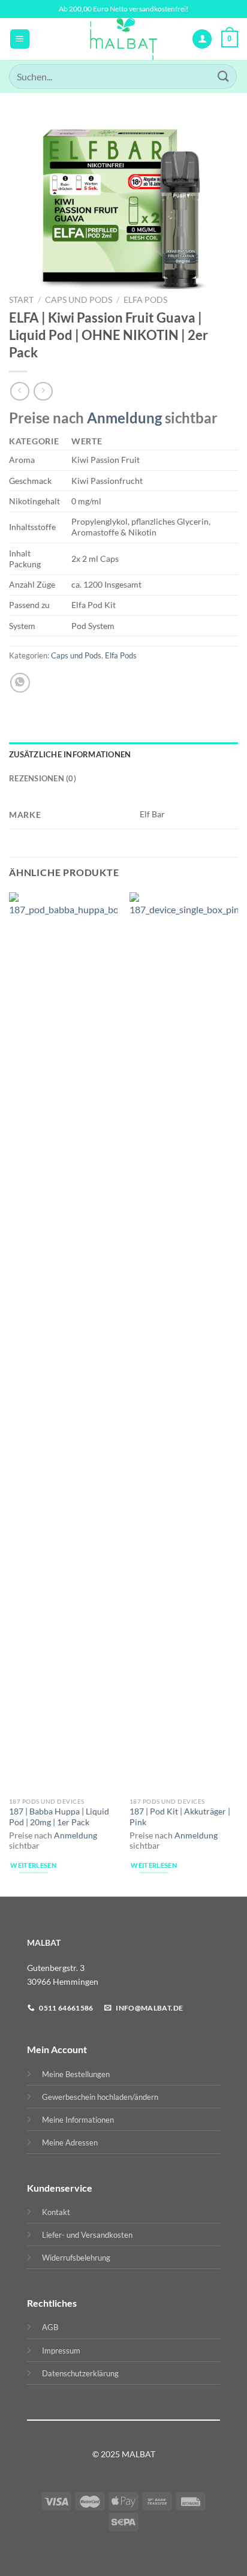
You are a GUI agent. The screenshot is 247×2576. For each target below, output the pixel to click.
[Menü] (20, 39)
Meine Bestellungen (76, 2074)
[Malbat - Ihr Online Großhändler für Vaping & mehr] (124, 39)
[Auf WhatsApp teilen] (20, 683)
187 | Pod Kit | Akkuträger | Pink (180, 1817)
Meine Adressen (70, 2142)
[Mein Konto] (202, 39)
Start (21, 300)
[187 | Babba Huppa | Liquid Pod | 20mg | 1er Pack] (63, 1342)
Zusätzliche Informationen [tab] (70, 754)
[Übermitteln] (224, 76)
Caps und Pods (79, 300)
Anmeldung (124, 418)
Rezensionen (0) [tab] (43, 778)
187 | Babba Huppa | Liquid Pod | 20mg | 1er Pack (59, 1817)
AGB (50, 2327)
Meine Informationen (78, 2120)
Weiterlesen (33, 1865)
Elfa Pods (145, 300)
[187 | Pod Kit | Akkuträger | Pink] (184, 1342)
